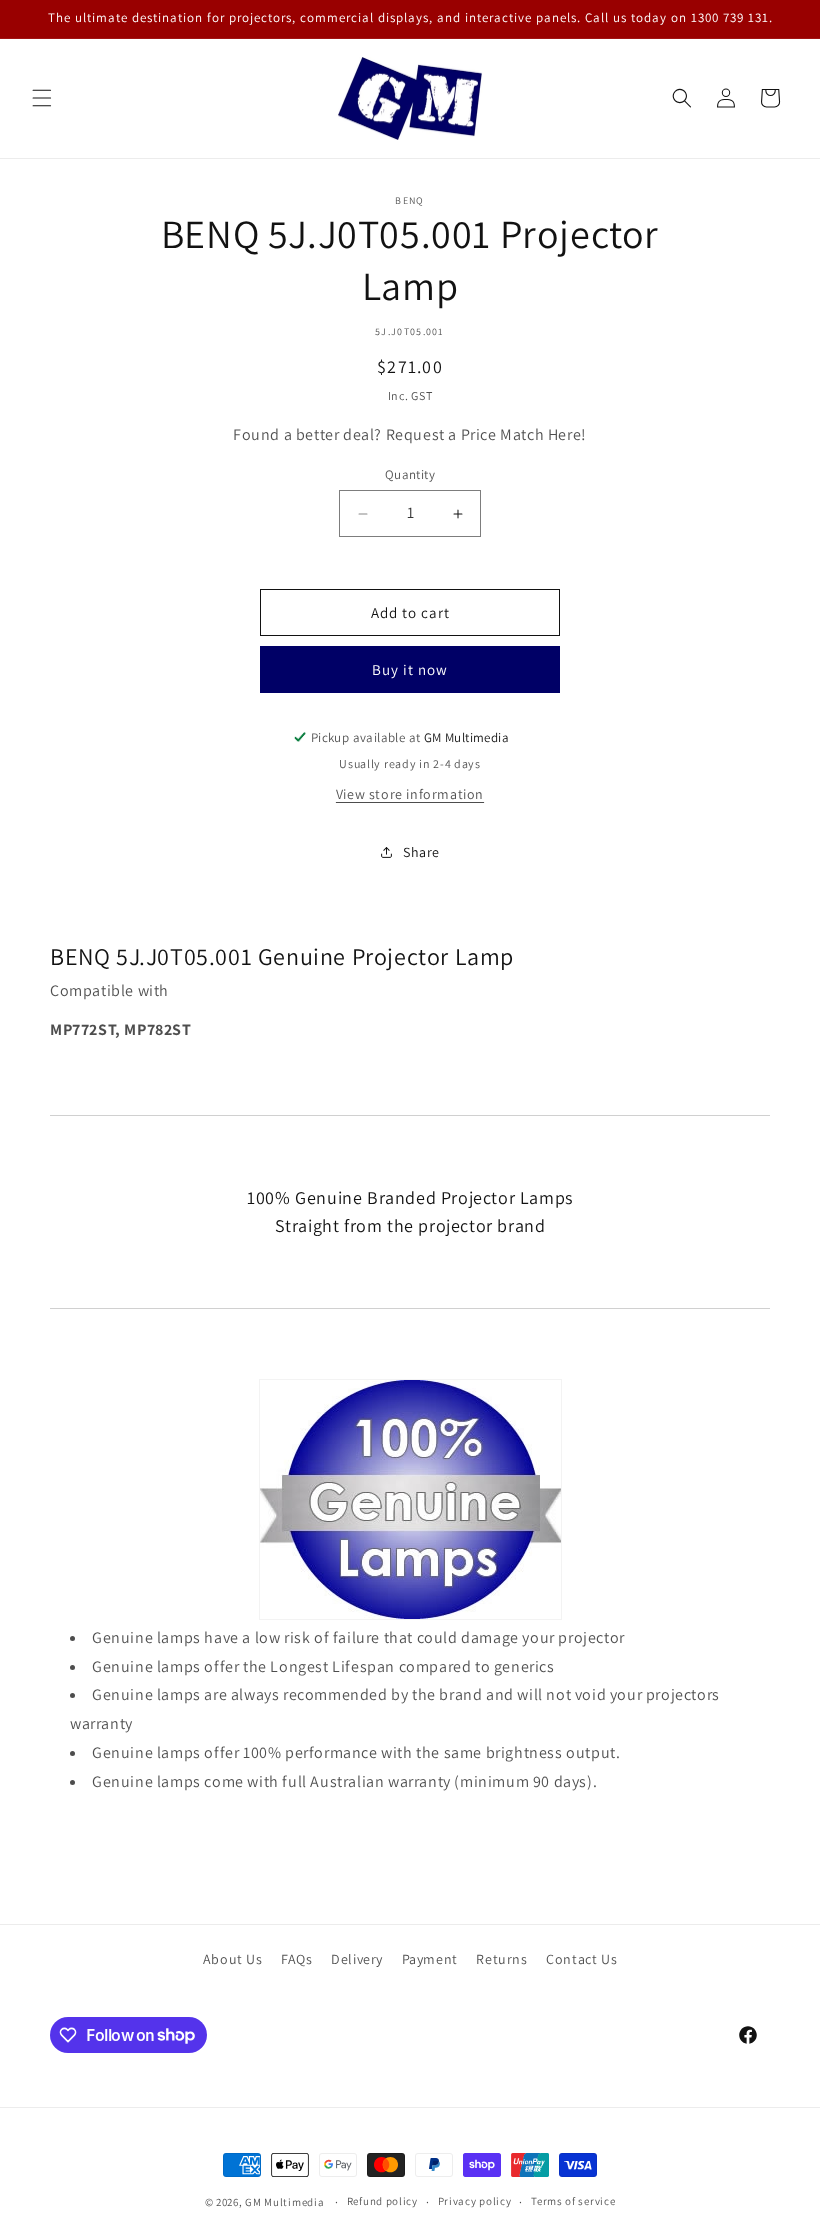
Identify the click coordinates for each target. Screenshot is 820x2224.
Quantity (410, 474)
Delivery (357, 1959)
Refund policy (382, 2201)
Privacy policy (475, 2201)
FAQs (296, 1959)
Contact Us (581, 1959)
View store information (410, 794)
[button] (42, 98)
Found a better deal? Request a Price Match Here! (410, 434)
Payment (430, 1959)
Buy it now (410, 669)
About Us (233, 1959)
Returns (501, 1959)
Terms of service (573, 2201)
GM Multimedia (284, 2202)
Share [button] (421, 852)
